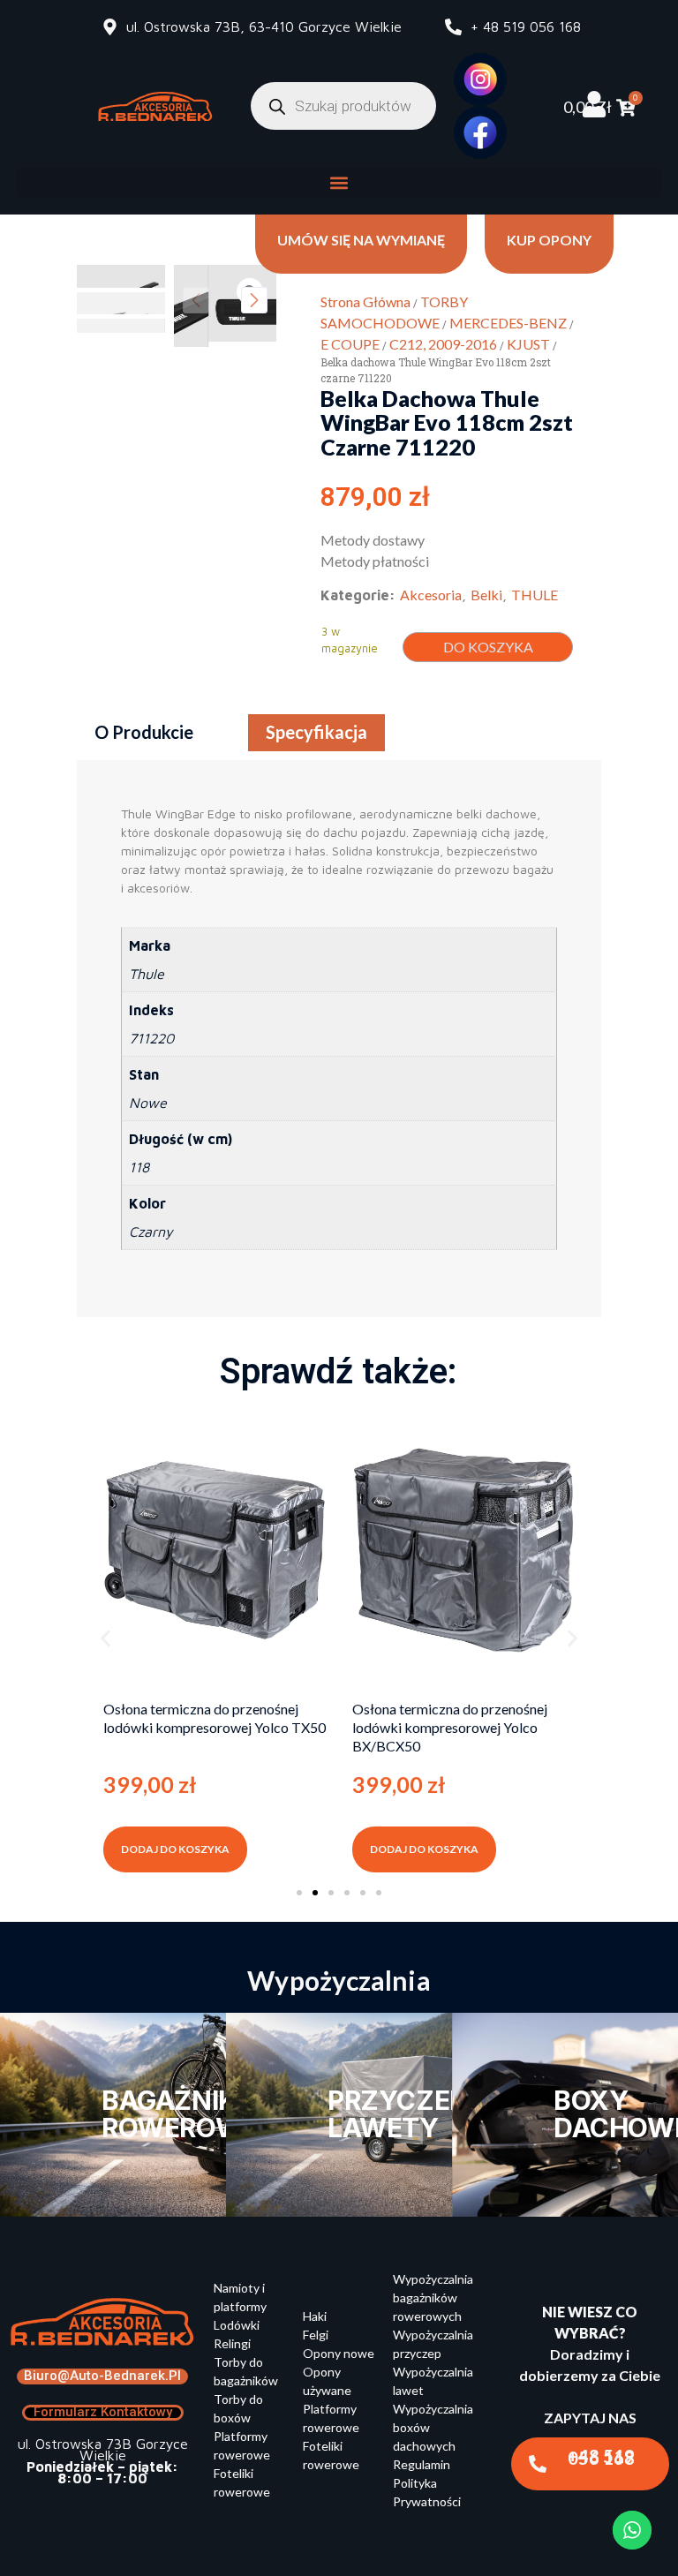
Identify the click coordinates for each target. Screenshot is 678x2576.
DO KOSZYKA (488, 647)
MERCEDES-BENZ (508, 323)
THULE (535, 595)
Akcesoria (431, 595)
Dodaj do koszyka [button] (175, 1849)
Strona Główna (365, 301)
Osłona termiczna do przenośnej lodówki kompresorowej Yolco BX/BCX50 (450, 1727)
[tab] (144, 733)
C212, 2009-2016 (443, 344)
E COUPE (350, 344)
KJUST (528, 344)
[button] (339, 182)
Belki (486, 595)
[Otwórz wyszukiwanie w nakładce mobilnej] (343, 106)
